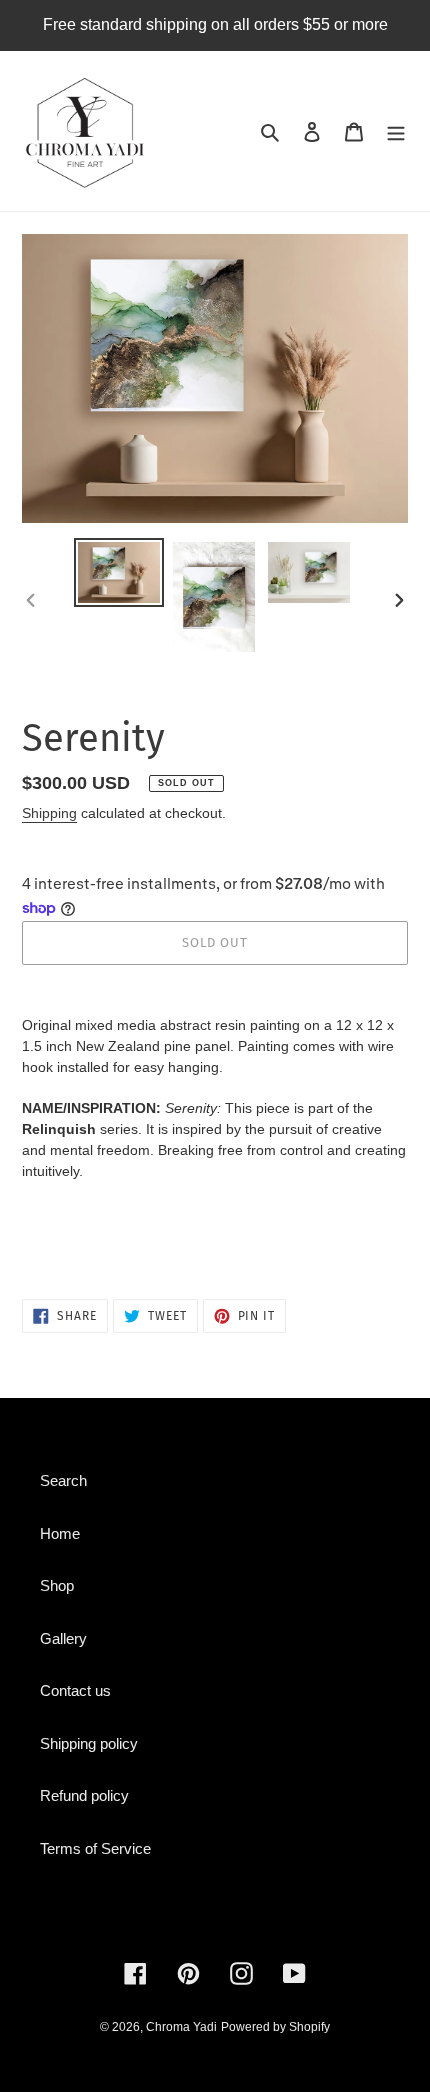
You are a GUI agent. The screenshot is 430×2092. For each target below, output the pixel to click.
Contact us (75, 1690)
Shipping (49, 813)
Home (60, 1533)
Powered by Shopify (275, 2027)
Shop (57, 1585)
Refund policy (84, 1795)
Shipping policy (89, 1743)
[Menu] (396, 131)
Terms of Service (95, 1848)
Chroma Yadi (181, 2027)
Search (63, 1480)
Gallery (63, 1638)
